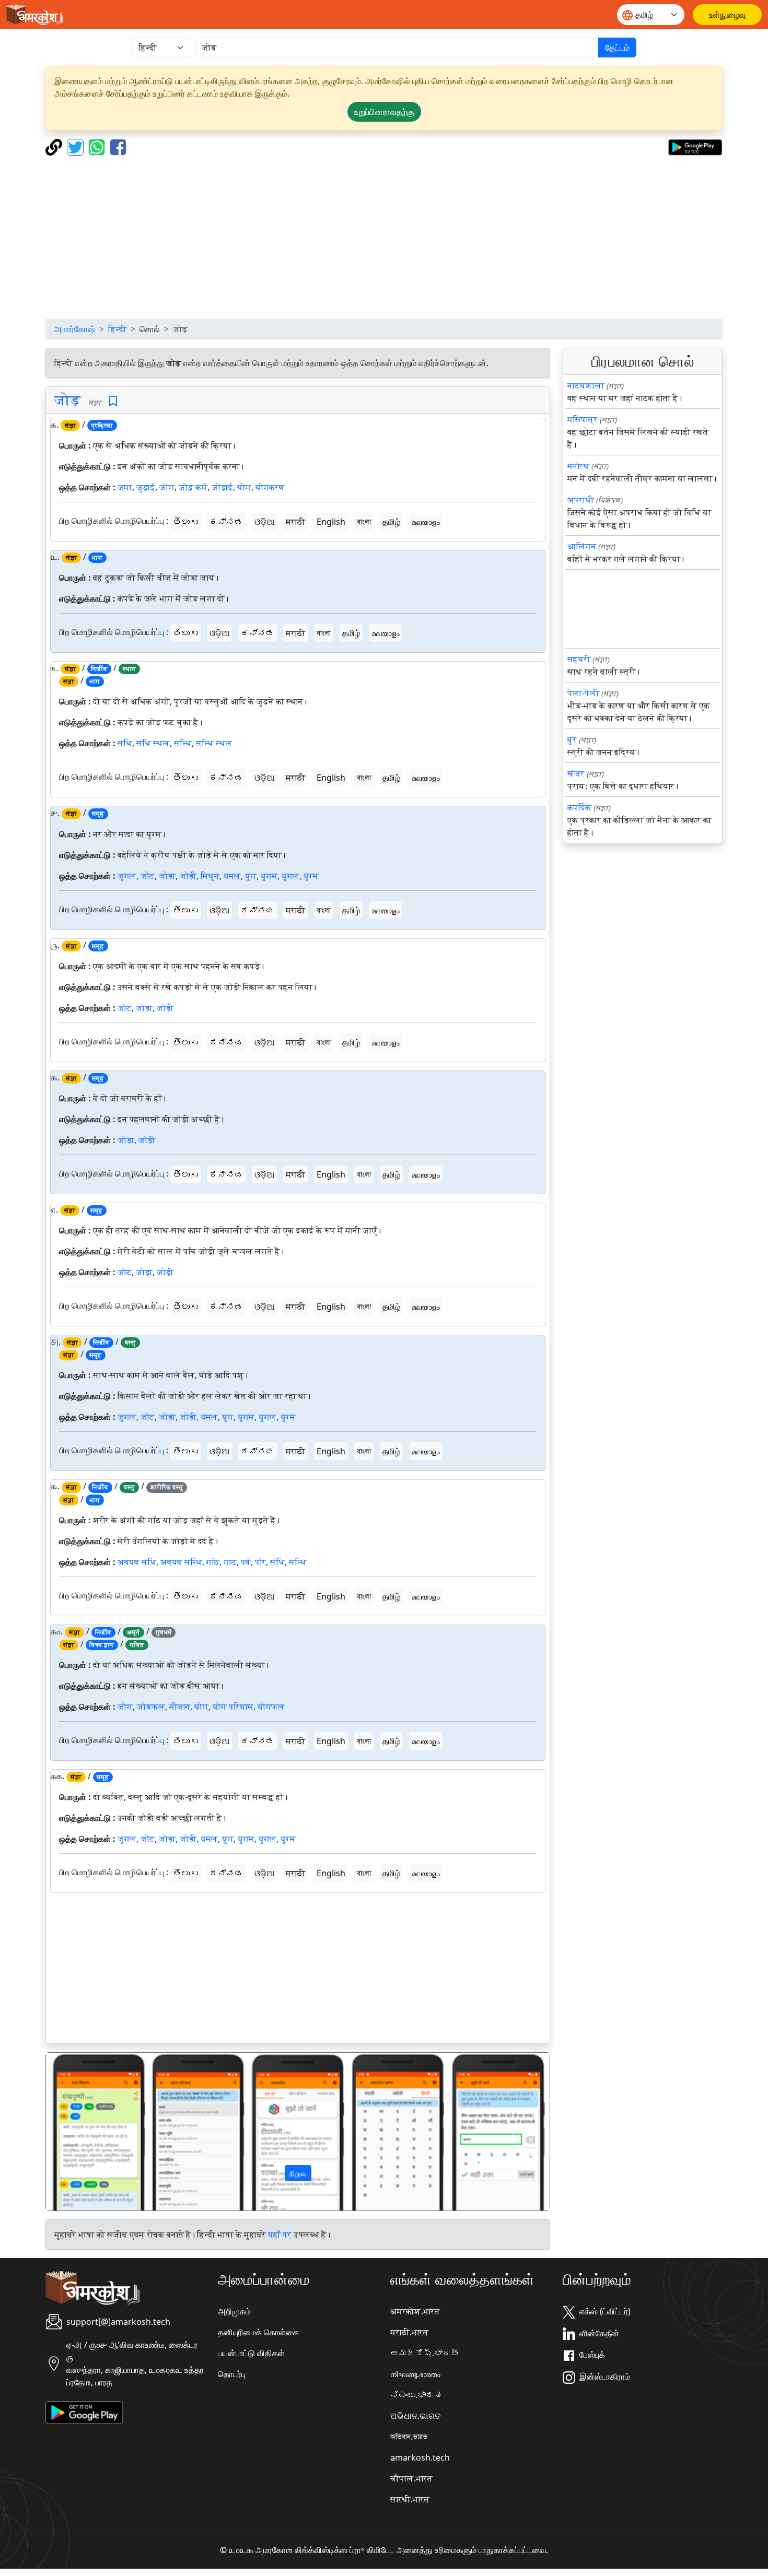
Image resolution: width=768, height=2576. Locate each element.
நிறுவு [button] (298, 2173)
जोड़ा (167, 876)
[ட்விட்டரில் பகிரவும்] (77, 146)
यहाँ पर (280, 2234)
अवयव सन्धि (181, 1562)
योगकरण (270, 487)
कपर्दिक (579, 807)
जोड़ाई (222, 487)
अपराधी (581, 500)
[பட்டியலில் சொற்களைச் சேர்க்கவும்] (113, 401)
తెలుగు (185, 522)
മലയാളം (426, 522)
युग (251, 876)
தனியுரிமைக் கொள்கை (258, 2332)
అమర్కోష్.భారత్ (425, 2353)
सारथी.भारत (410, 2499)
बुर (572, 739)
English (331, 522)
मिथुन (210, 876)
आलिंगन (582, 546)
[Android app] (84, 2412)
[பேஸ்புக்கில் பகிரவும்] (118, 146)
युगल (290, 876)
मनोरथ (578, 466)
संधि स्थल (153, 743)
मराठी (295, 522)
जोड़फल (151, 1707)
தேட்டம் (617, 48)
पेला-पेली (583, 693)
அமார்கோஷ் (74, 329)
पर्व (246, 1562)
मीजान (180, 1707)
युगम (269, 876)
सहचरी (579, 659)
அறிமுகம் (234, 2311)
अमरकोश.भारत (415, 2311)
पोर (260, 1562)
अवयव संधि (137, 1562)
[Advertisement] (384, 237)
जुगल (127, 876)
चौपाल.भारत (411, 2478)
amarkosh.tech (420, 2457)
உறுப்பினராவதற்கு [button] (384, 112)
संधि (125, 743)
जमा (125, 487)
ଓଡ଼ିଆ (264, 522)
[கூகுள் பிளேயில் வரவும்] (695, 146)
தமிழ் (391, 522)
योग (244, 487)
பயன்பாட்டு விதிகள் (251, 2353)
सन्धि (183, 743)
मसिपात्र (583, 419)
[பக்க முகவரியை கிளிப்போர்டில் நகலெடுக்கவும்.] (55, 146)
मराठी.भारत (409, 2332)
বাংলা (364, 522)
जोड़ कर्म (193, 487)
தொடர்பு (232, 2374)
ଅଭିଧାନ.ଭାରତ (415, 2416)
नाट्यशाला (586, 385)
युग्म (311, 876)
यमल (232, 876)
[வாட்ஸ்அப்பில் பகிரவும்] (98, 146)
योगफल (271, 1707)
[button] (84, 2132)
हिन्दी (117, 329)
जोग (167, 487)
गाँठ (213, 1562)
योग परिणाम (233, 1707)
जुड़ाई (146, 487)
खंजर (576, 773)
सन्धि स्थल (214, 743)
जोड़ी (188, 876)
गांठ (230, 1562)
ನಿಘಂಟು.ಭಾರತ (416, 2395)
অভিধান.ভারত (409, 2437)
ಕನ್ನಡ (226, 522)
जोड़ (67, 399)
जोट (148, 876)
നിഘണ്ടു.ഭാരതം (415, 2374)
